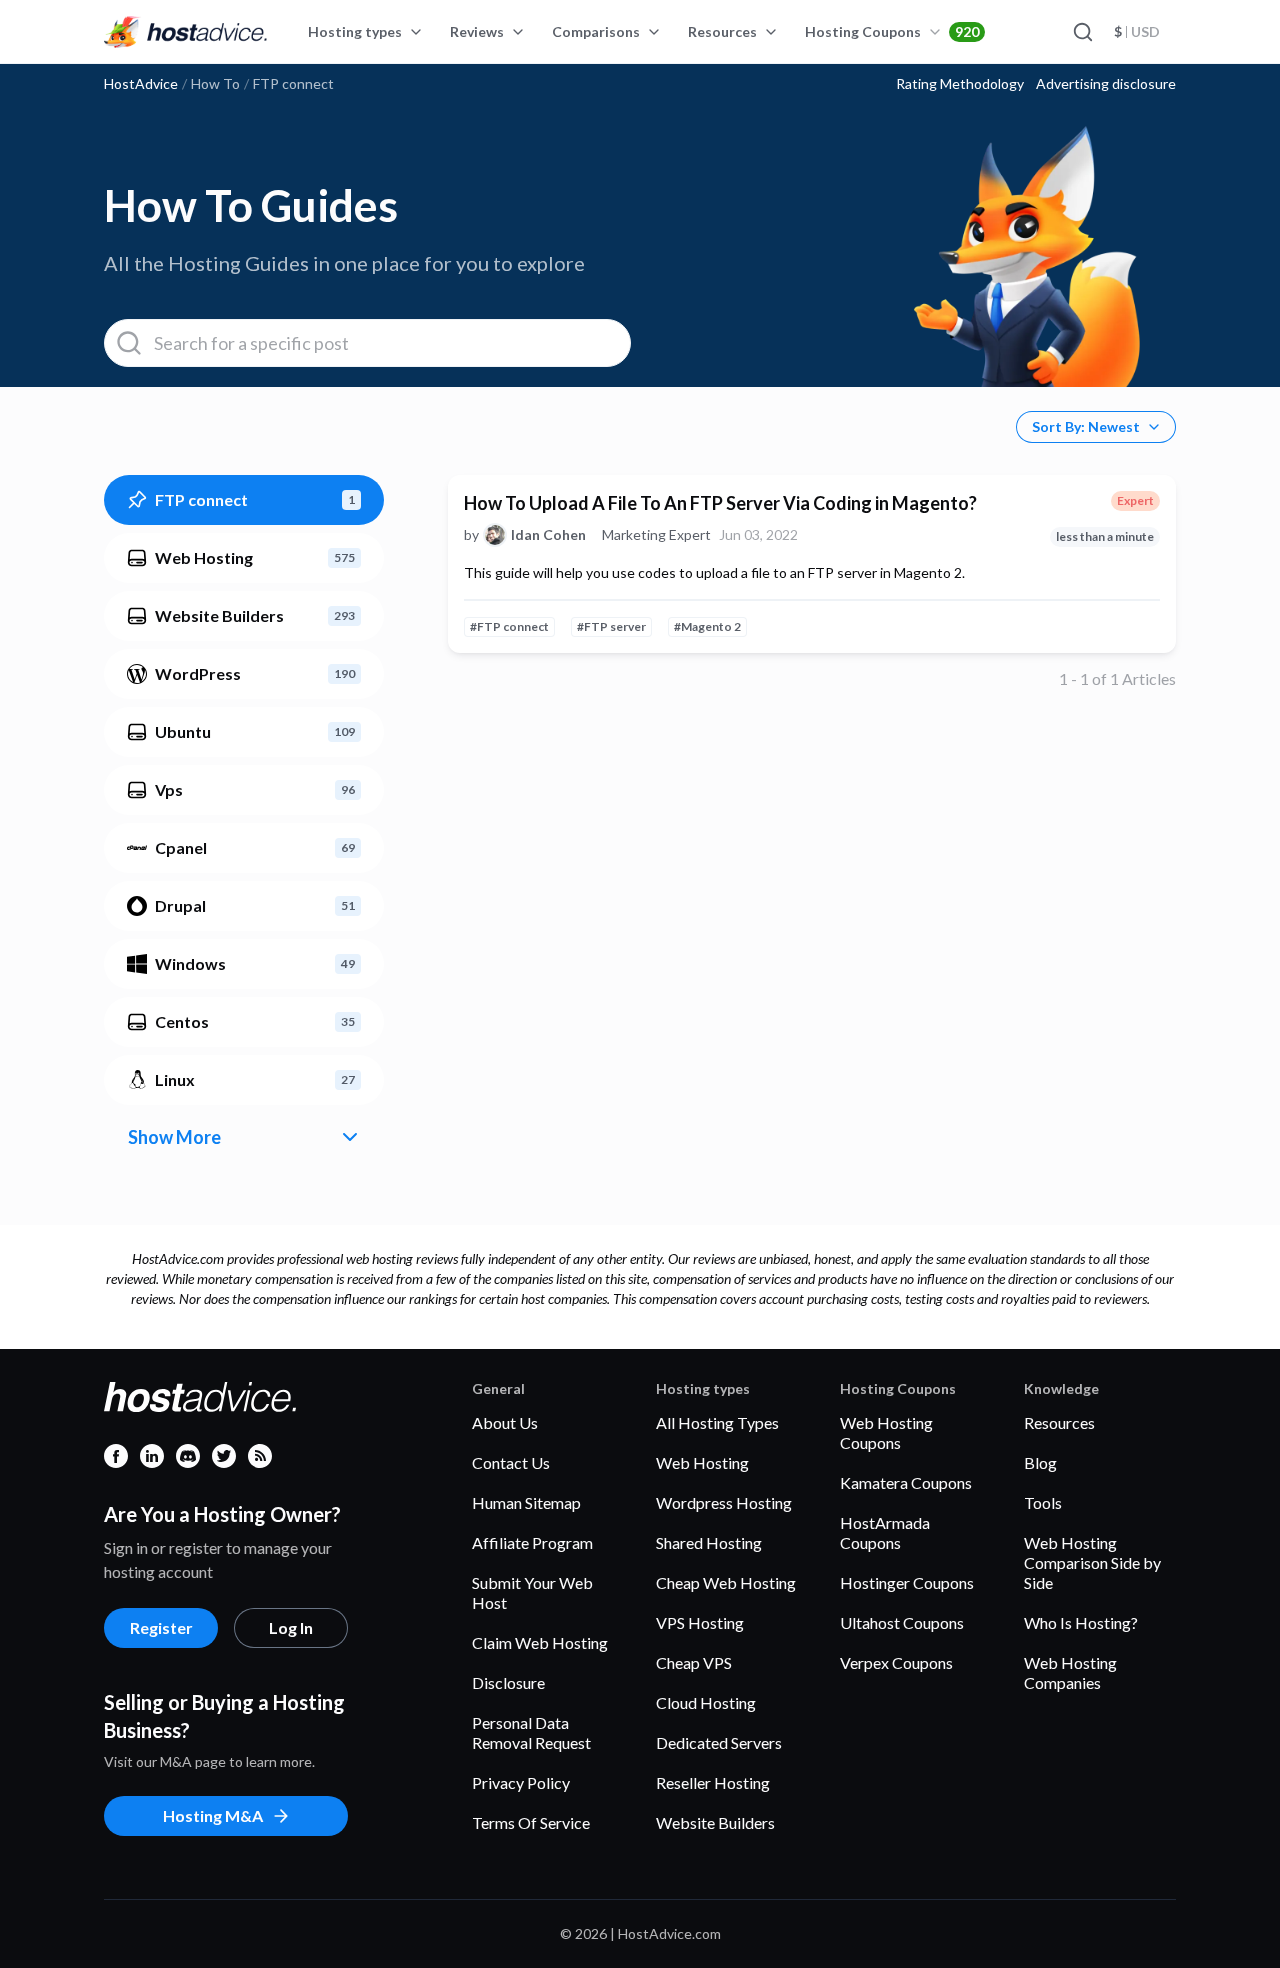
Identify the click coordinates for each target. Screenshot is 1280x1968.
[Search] (1082, 32)
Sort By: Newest (1086, 426)
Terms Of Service (531, 1822)
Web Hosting (702, 1462)
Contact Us (511, 1462)
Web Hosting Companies (1070, 1672)
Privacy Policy (521, 1782)
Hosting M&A (213, 1815)
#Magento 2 (707, 626)
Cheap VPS (694, 1662)
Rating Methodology (960, 84)
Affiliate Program (532, 1542)
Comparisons (596, 31)
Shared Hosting (709, 1542)
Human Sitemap (526, 1502)
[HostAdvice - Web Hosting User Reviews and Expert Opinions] (186, 32)
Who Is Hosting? (1081, 1622)
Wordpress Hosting (724, 1502)
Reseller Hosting (713, 1782)
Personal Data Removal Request (531, 1732)
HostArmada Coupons (885, 1532)
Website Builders (715, 1822)
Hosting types (355, 31)
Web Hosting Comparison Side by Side (1092, 1562)
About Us (505, 1422)
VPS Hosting (700, 1622)
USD (1137, 31)
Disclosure (508, 1682)
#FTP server (611, 626)
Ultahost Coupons (902, 1622)
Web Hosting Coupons (886, 1432)
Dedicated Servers (719, 1742)
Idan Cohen (548, 535)
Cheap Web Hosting (726, 1582)
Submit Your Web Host (532, 1592)
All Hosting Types (717, 1422)
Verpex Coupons (896, 1662)
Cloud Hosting (706, 1702)
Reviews (477, 31)
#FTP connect (509, 626)
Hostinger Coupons (907, 1582)
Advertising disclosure (1106, 84)
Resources (722, 31)
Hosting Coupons (892, 31)
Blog (1040, 1462)
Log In (291, 1627)
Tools (1043, 1502)
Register (161, 1627)
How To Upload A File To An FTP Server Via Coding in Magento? (720, 503)
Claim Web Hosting (540, 1642)
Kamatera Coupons (906, 1482)
